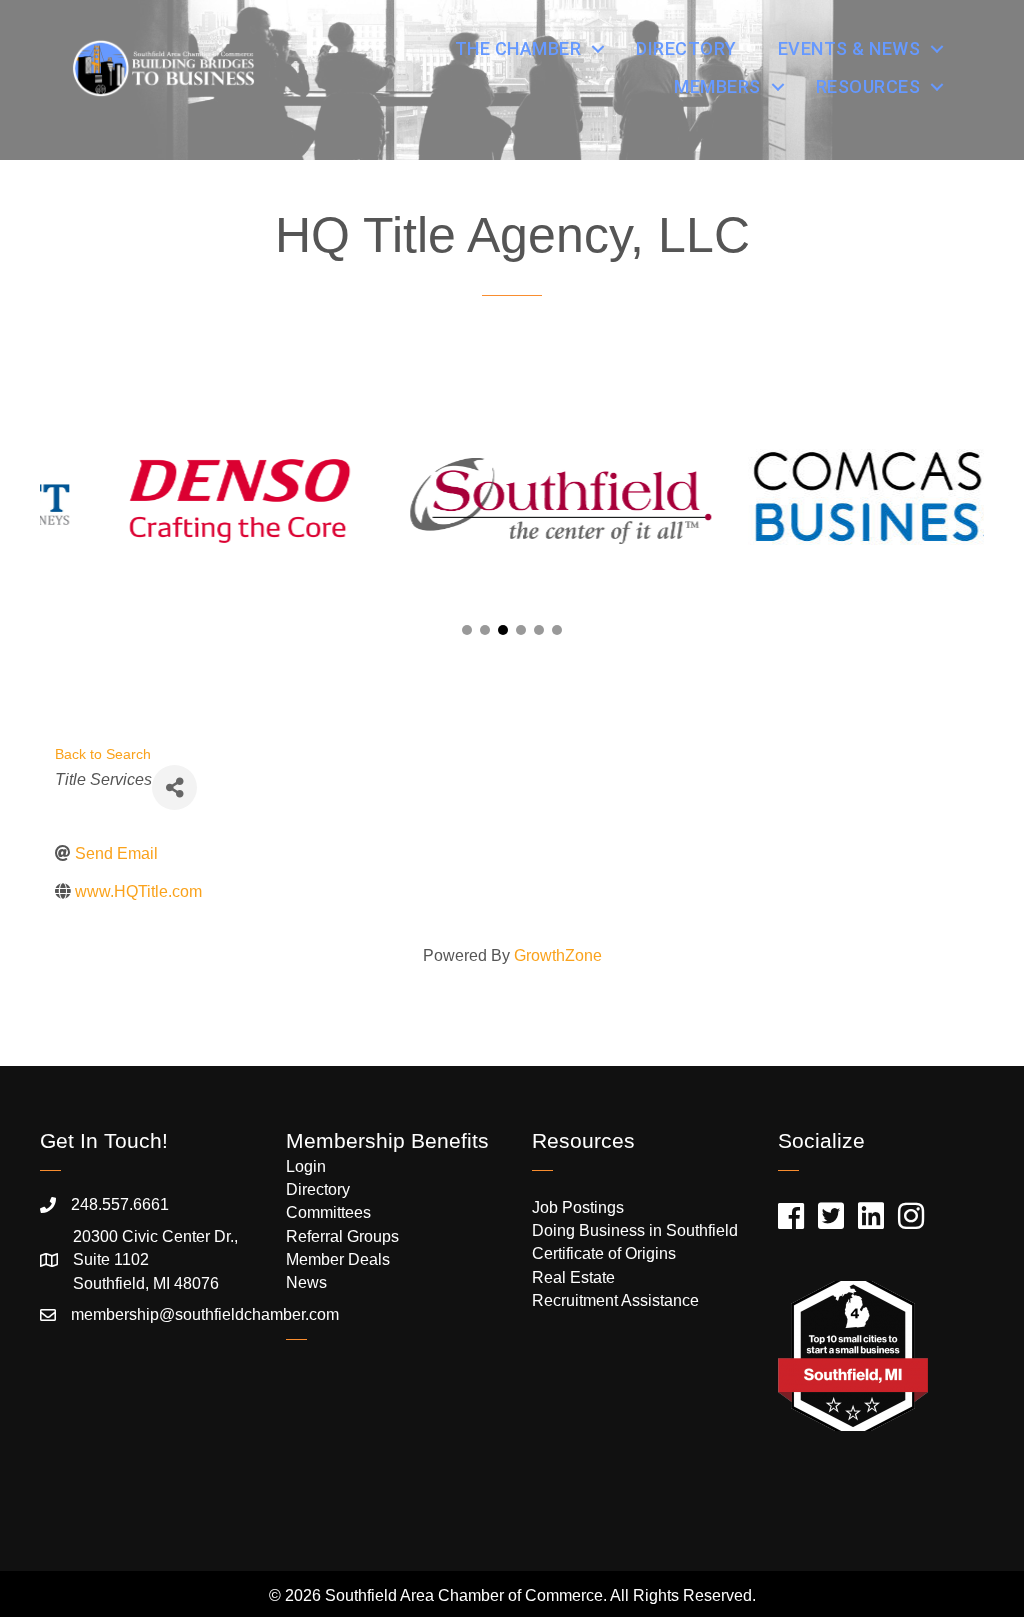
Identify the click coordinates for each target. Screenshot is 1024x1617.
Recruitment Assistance (615, 1300)
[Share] (174, 787)
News (306, 1282)
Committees (328, 1212)
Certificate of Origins (604, 1253)
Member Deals (338, 1259)
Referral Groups (342, 1236)
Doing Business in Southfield (635, 1230)
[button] (467, 630)
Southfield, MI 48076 (155, 1259)
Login (306, 1166)
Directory (686, 48)
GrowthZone (558, 955)
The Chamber (518, 48)
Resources (868, 86)
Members (717, 86)
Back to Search (103, 754)
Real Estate (573, 1277)
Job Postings (578, 1207)
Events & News (849, 48)
